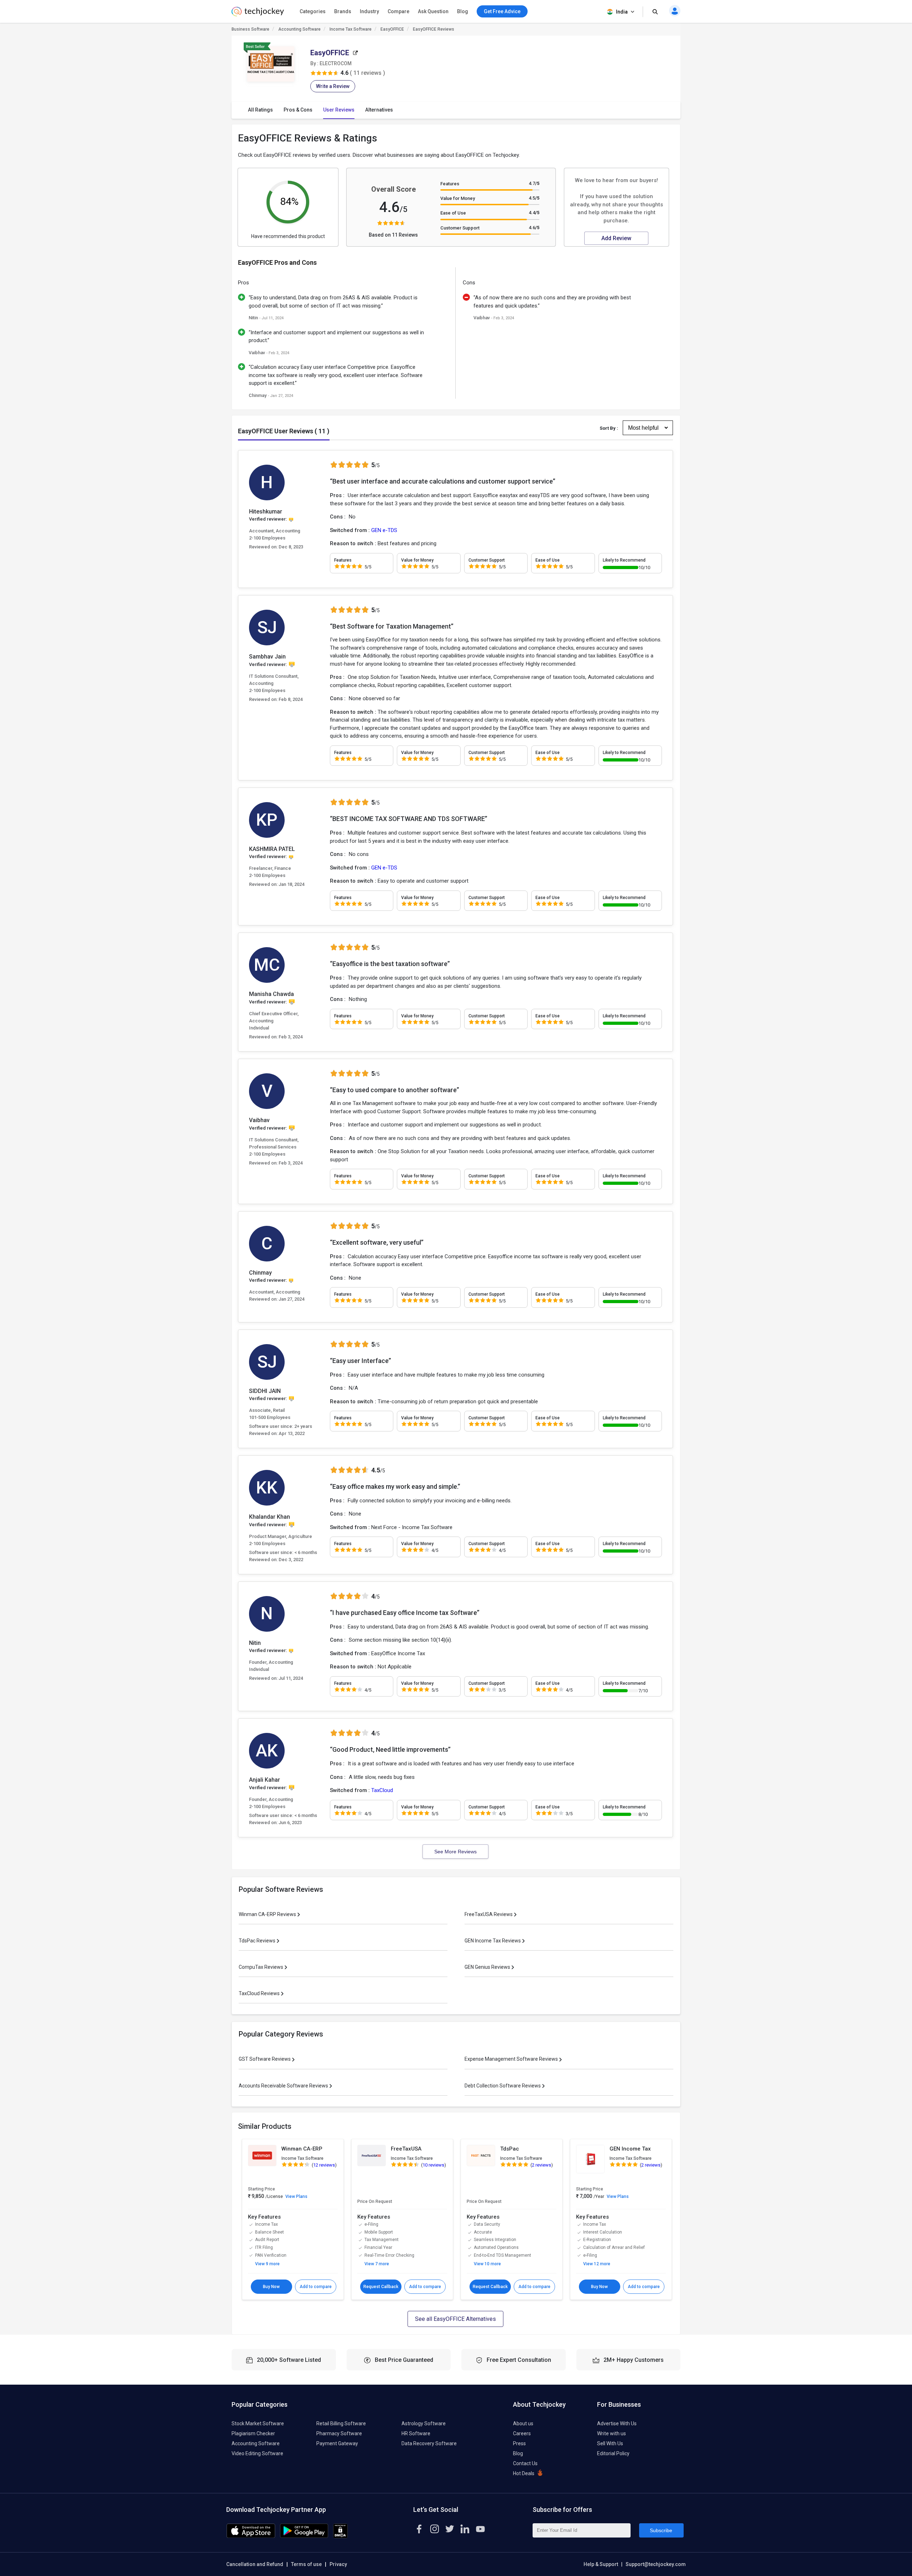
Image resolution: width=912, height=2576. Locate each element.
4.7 (534, 183)
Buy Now (271, 2287)
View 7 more (377, 2264)
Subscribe (661, 2530)
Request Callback (381, 2287)
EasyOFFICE (392, 29)
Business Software (250, 29)
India (622, 12)
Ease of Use (453, 213)
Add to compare (316, 2287)
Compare (398, 11)
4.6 (534, 228)
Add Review (616, 238)
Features (450, 184)
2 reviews (541, 2165)
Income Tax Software (351, 29)
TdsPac (510, 2149)
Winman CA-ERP (302, 2149)
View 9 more (267, 2264)
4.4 (534, 213)
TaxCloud (382, 1790)
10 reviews (433, 2165)
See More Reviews (455, 1852)
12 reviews (324, 2165)
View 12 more (597, 2264)
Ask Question (433, 11)
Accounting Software (299, 29)
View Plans (296, 2196)
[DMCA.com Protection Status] (340, 2536)
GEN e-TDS (384, 530)
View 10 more (487, 2264)
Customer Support (460, 228)
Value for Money (458, 198)
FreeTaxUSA (406, 2149)
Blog (463, 11)
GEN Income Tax (630, 2149)
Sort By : (609, 428)
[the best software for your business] (258, 14)
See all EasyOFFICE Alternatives (455, 2319)
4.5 (534, 198)
